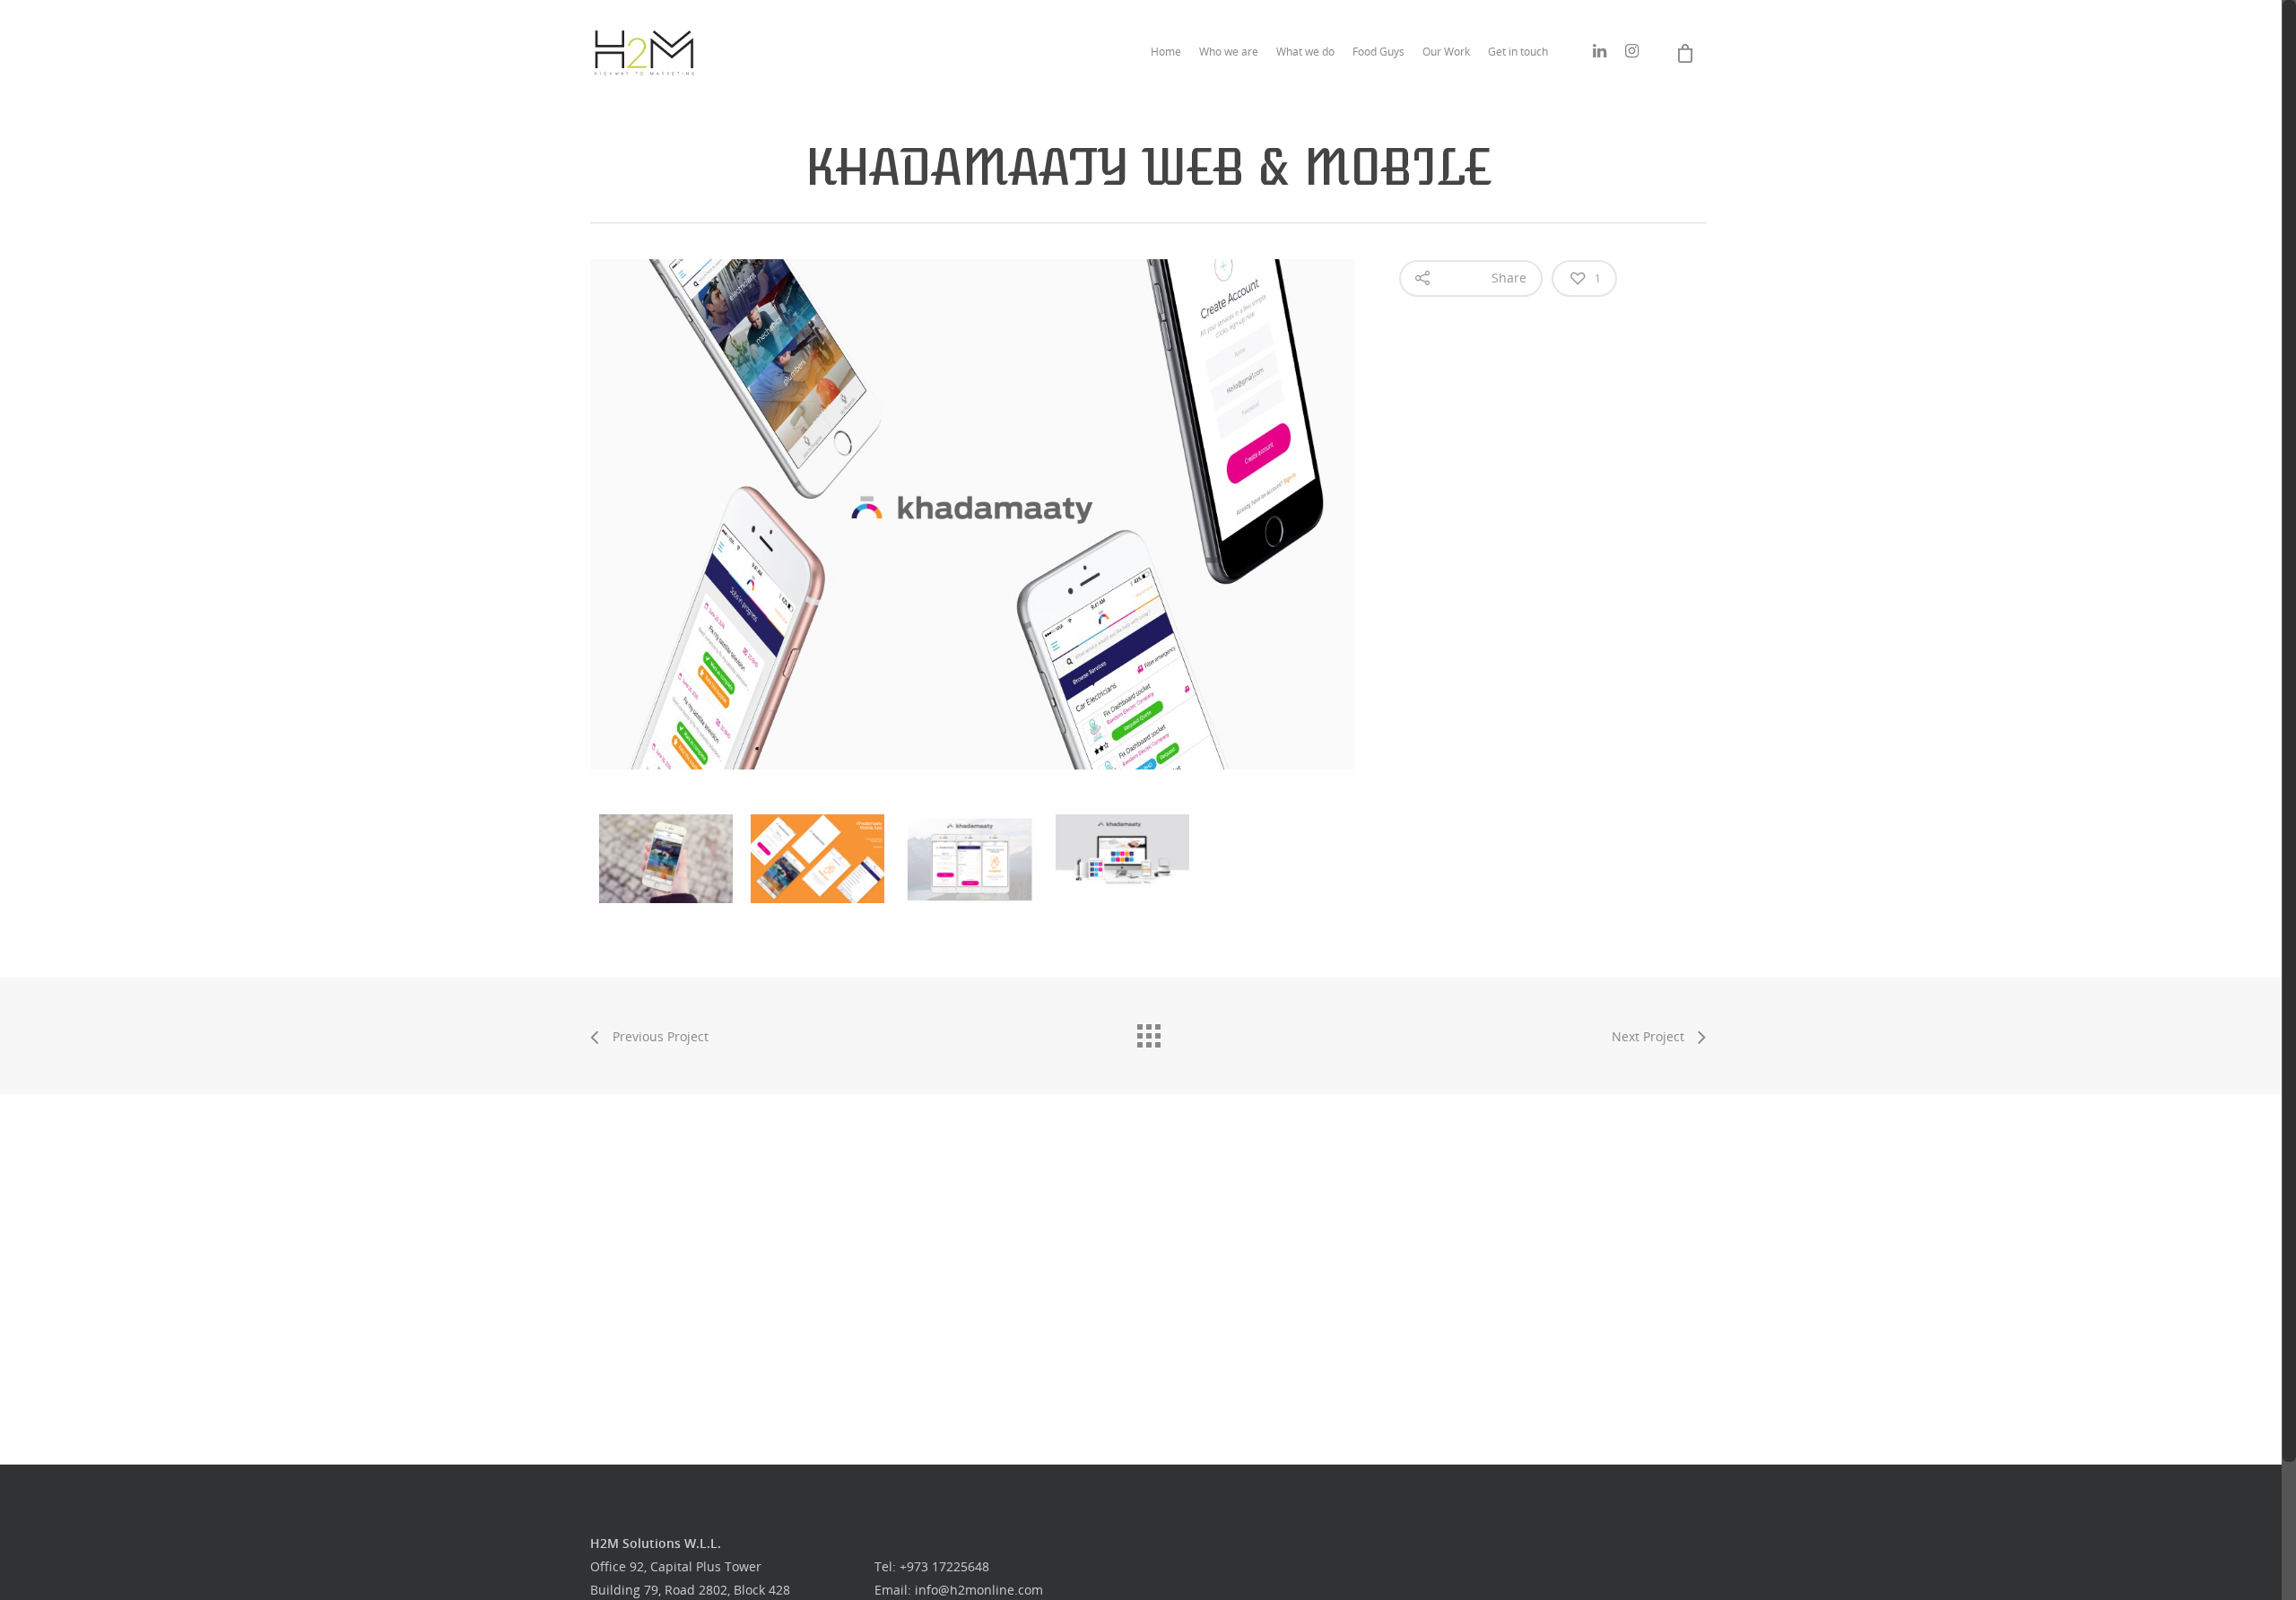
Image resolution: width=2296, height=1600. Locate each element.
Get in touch (1518, 52)
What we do (1305, 52)
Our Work (1446, 52)
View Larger (670, 845)
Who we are (1229, 52)
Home (1166, 52)
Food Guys (1378, 52)
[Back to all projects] (1148, 1031)
